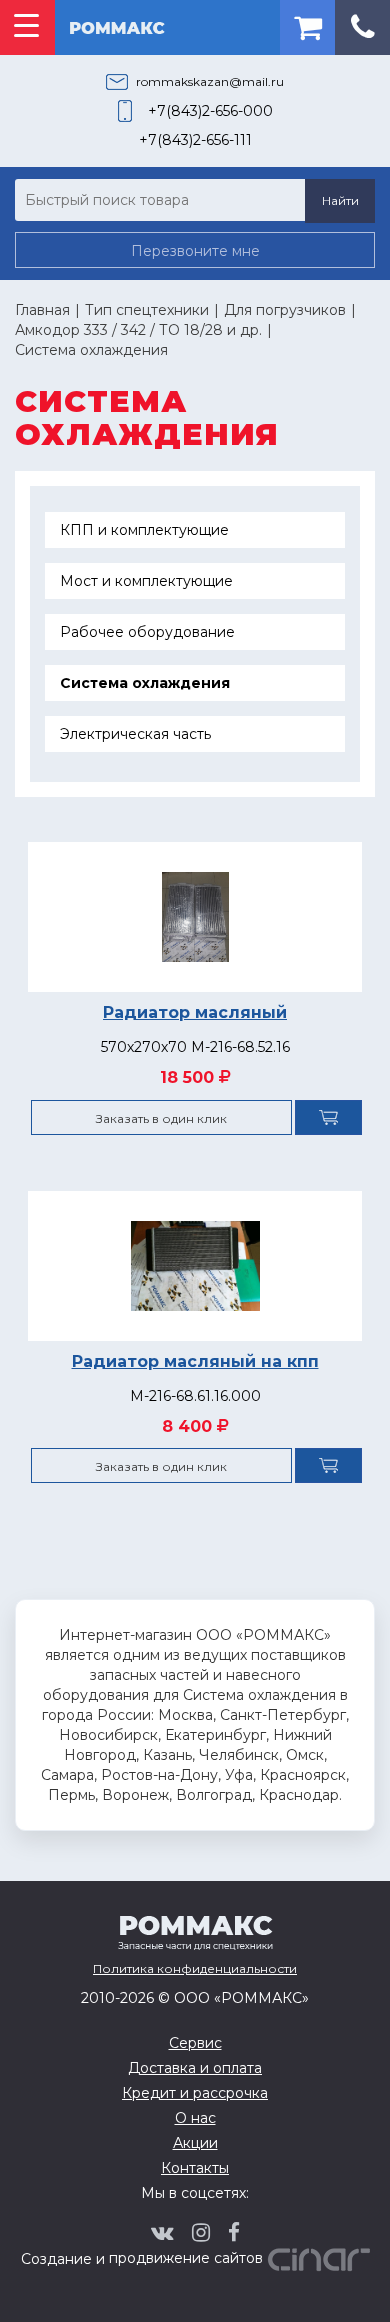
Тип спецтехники (147, 310)
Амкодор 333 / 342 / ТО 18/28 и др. (138, 330)
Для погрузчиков (285, 310)
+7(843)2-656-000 (210, 111)
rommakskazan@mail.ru (210, 81)
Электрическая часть (135, 734)
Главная (42, 310)
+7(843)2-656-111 (195, 140)
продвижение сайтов (186, 2258)
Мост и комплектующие (146, 581)
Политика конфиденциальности (195, 1968)
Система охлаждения (91, 350)
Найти (340, 200)
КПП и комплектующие (144, 530)
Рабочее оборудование (147, 632)
